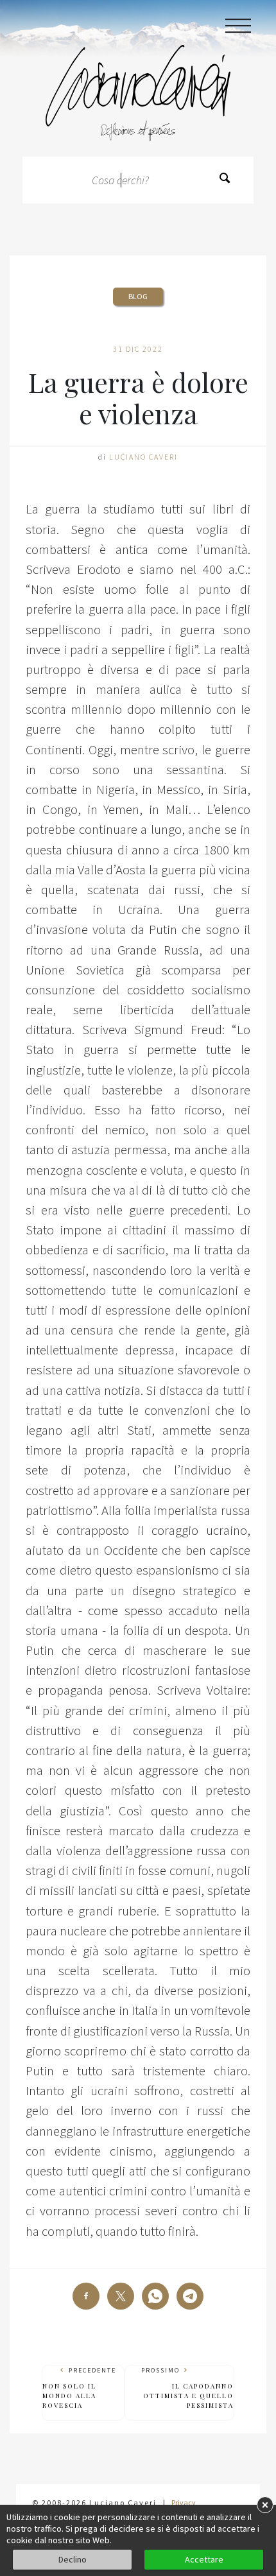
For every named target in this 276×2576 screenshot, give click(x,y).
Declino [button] (73, 2559)
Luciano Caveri (143, 457)
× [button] (265, 2504)
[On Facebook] (86, 2296)
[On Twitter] (121, 2296)
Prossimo (187, 2388)
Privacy (184, 2503)
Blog (138, 296)
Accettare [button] (204, 2559)
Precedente (79, 2388)
